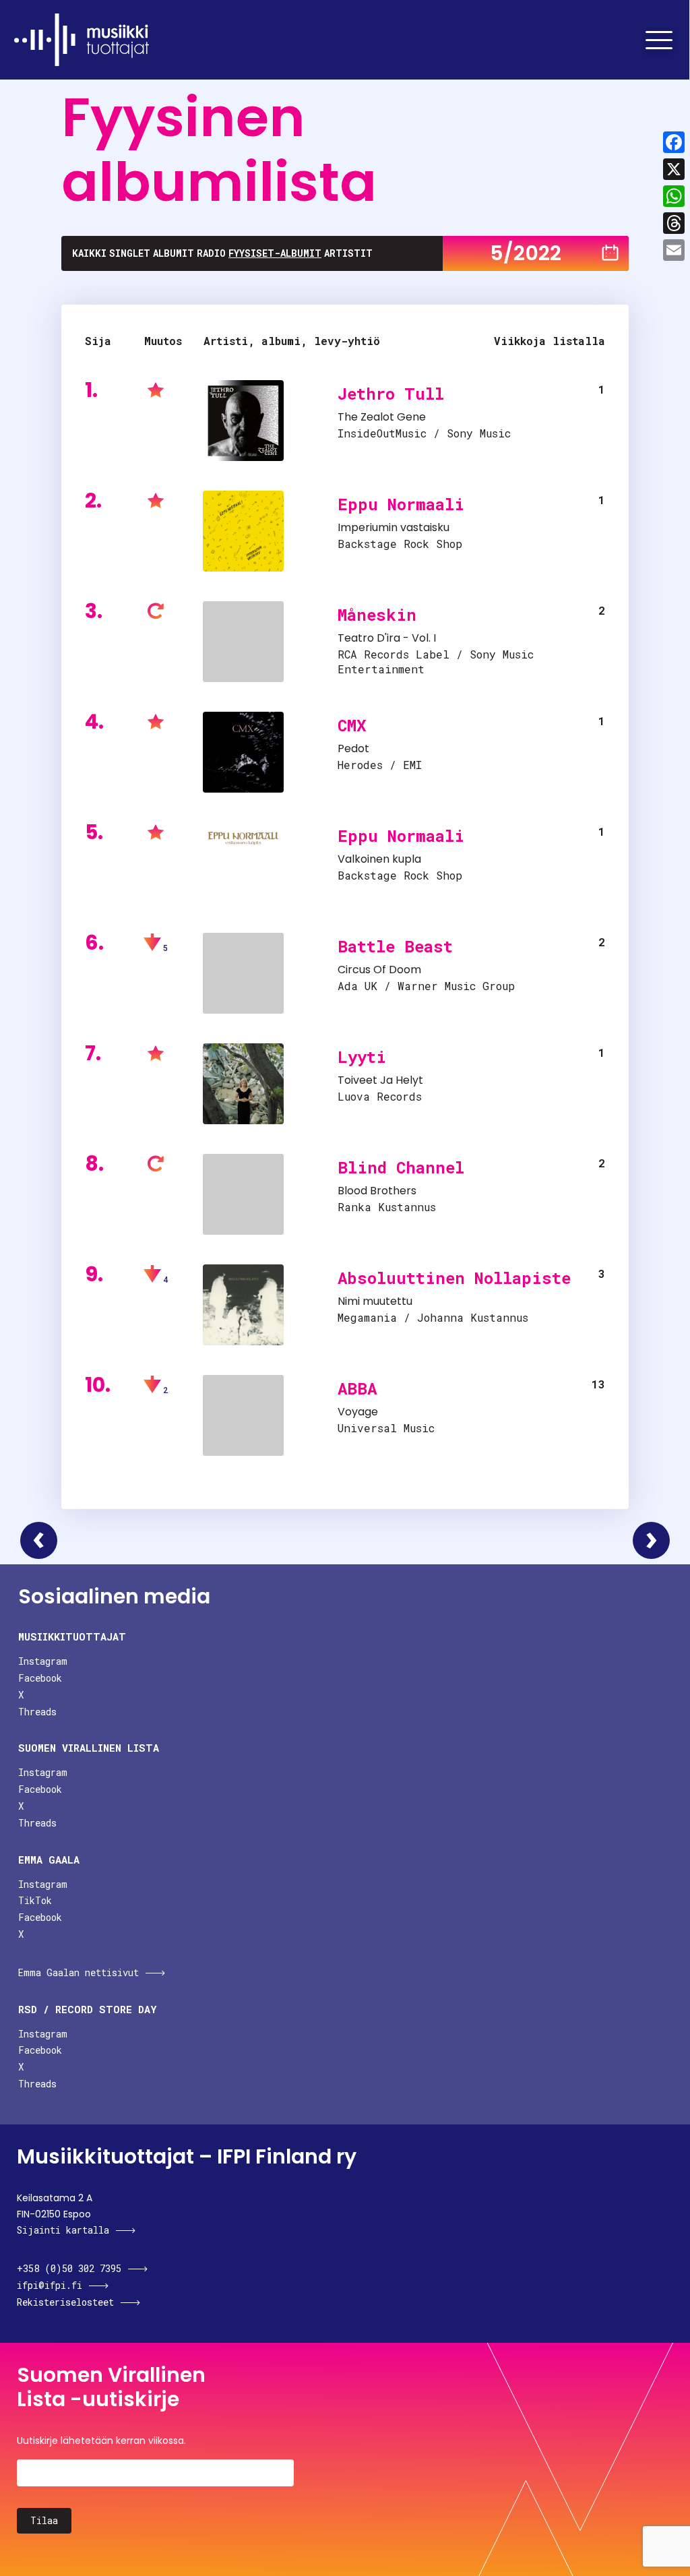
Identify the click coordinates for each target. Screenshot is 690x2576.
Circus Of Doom (379, 970)
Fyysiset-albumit (275, 253)
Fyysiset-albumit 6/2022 (651, 1540)
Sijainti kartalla (63, 2230)
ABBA (357, 1388)
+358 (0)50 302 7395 (69, 2268)
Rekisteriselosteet (65, 2302)
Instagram (43, 1661)
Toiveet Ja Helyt (380, 1080)
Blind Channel (401, 1167)
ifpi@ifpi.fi (50, 2285)
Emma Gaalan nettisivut (79, 1972)
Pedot (353, 748)
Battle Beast (395, 946)
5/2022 (526, 253)
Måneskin (377, 615)
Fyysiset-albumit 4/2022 (39, 1540)
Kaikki (89, 253)
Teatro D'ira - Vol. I (387, 638)
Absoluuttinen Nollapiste (454, 1278)
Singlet (130, 253)
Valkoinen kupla (379, 859)
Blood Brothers (377, 1191)
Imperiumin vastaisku (394, 527)
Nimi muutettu (375, 1301)
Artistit (348, 253)
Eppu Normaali (401, 504)
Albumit (174, 253)
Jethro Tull (391, 394)
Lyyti (362, 1057)
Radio (211, 253)
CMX (352, 725)
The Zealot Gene (382, 417)
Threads (37, 1712)
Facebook (40, 1678)
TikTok (35, 1900)
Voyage (358, 1412)
